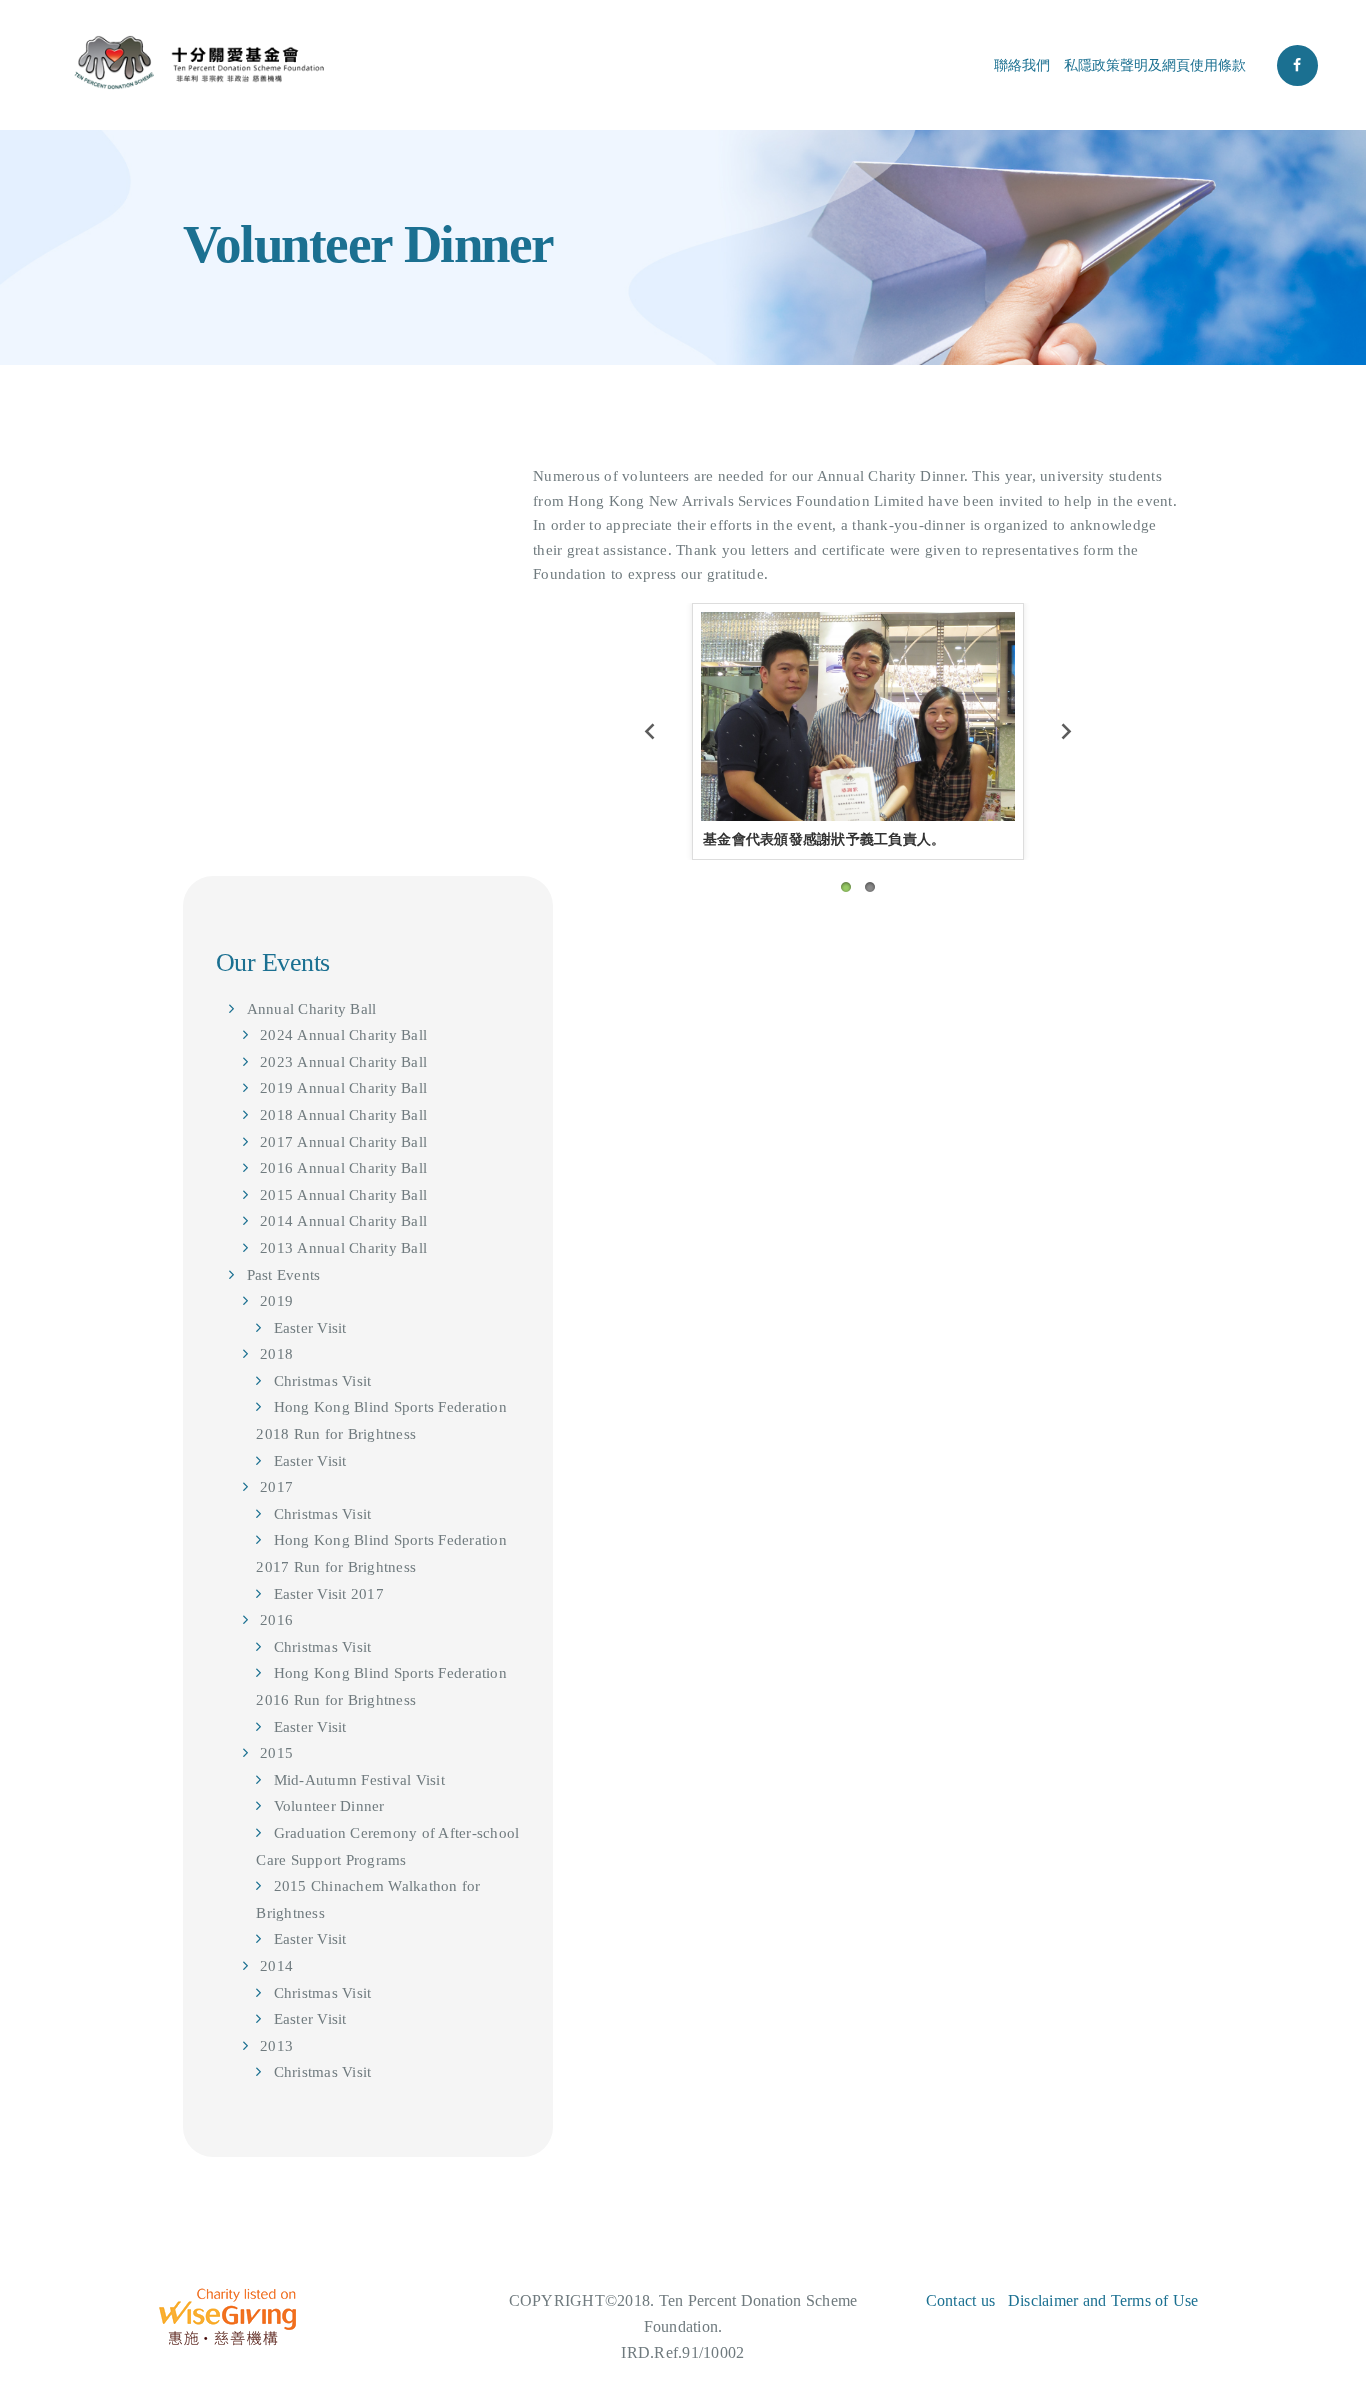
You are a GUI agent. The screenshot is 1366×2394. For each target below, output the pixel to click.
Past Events (284, 1275)
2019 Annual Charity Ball (343, 1088)
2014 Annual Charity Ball (343, 1221)
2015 (276, 1753)
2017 (276, 1487)
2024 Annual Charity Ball (343, 1035)
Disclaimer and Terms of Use (1103, 2300)
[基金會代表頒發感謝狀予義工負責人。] (858, 716)
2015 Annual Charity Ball (343, 1195)
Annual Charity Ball (312, 1009)
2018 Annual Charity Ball (343, 1115)
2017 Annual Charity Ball (343, 1142)
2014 (276, 1966)
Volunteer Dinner (329, 1806)
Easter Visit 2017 (329, 1594)
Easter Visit (310, 1328)
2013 (276, 2046)
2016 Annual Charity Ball (343, 1168)
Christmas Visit (323, 1381)
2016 (276, 1620)
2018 (276, 1354)
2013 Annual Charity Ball (343, 1248)
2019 (276, 1301)
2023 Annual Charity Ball (343, 1062)
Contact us (961, 2300)
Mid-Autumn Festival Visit (359, 1780)
